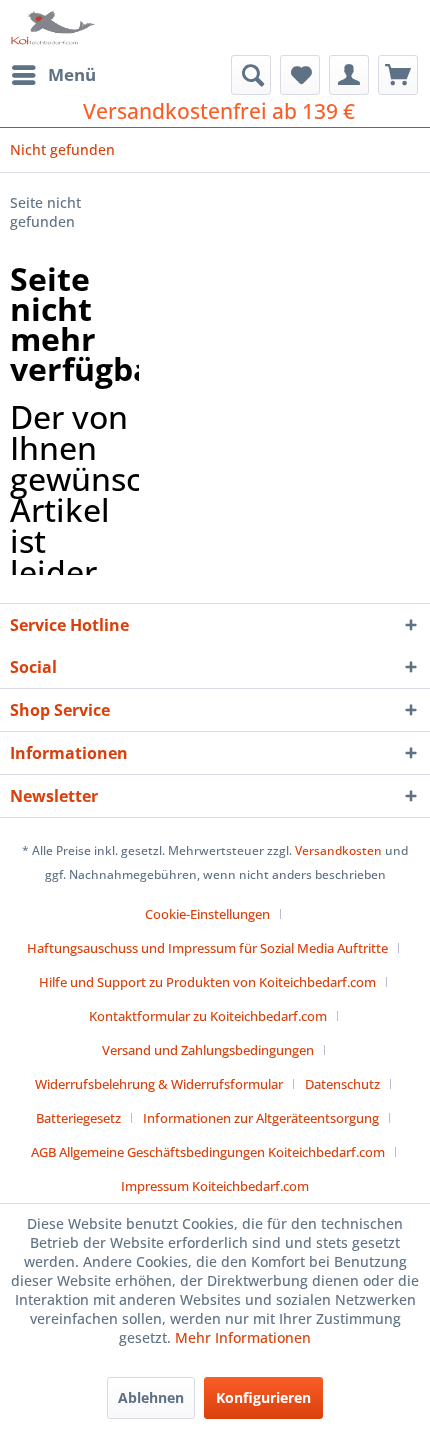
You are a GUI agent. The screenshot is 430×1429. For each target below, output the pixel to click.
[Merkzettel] (300, 75)
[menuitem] (53, 75)
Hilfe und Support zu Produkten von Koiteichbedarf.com (207, 982)
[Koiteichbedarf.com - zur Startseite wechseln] (54, 27)
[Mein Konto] (349, 75)
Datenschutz (342, 1084)
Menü (72, 74)
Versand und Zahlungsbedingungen (208, 1050)
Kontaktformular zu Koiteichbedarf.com (208, 1016)
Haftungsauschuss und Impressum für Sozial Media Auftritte (207, 948)
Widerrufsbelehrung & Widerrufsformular (159, 1084)
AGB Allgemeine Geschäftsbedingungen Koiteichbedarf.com (208, 1152)
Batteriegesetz (78, 1118)
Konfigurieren (263, 1397)
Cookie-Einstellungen (207, 914)
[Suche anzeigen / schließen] (251, 75)
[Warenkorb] (398, 75)
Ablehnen (151, 1397)
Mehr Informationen (243, 1337)
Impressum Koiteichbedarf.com (215, 1186)
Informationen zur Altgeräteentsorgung (261, 1118)
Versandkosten (338, 850)
